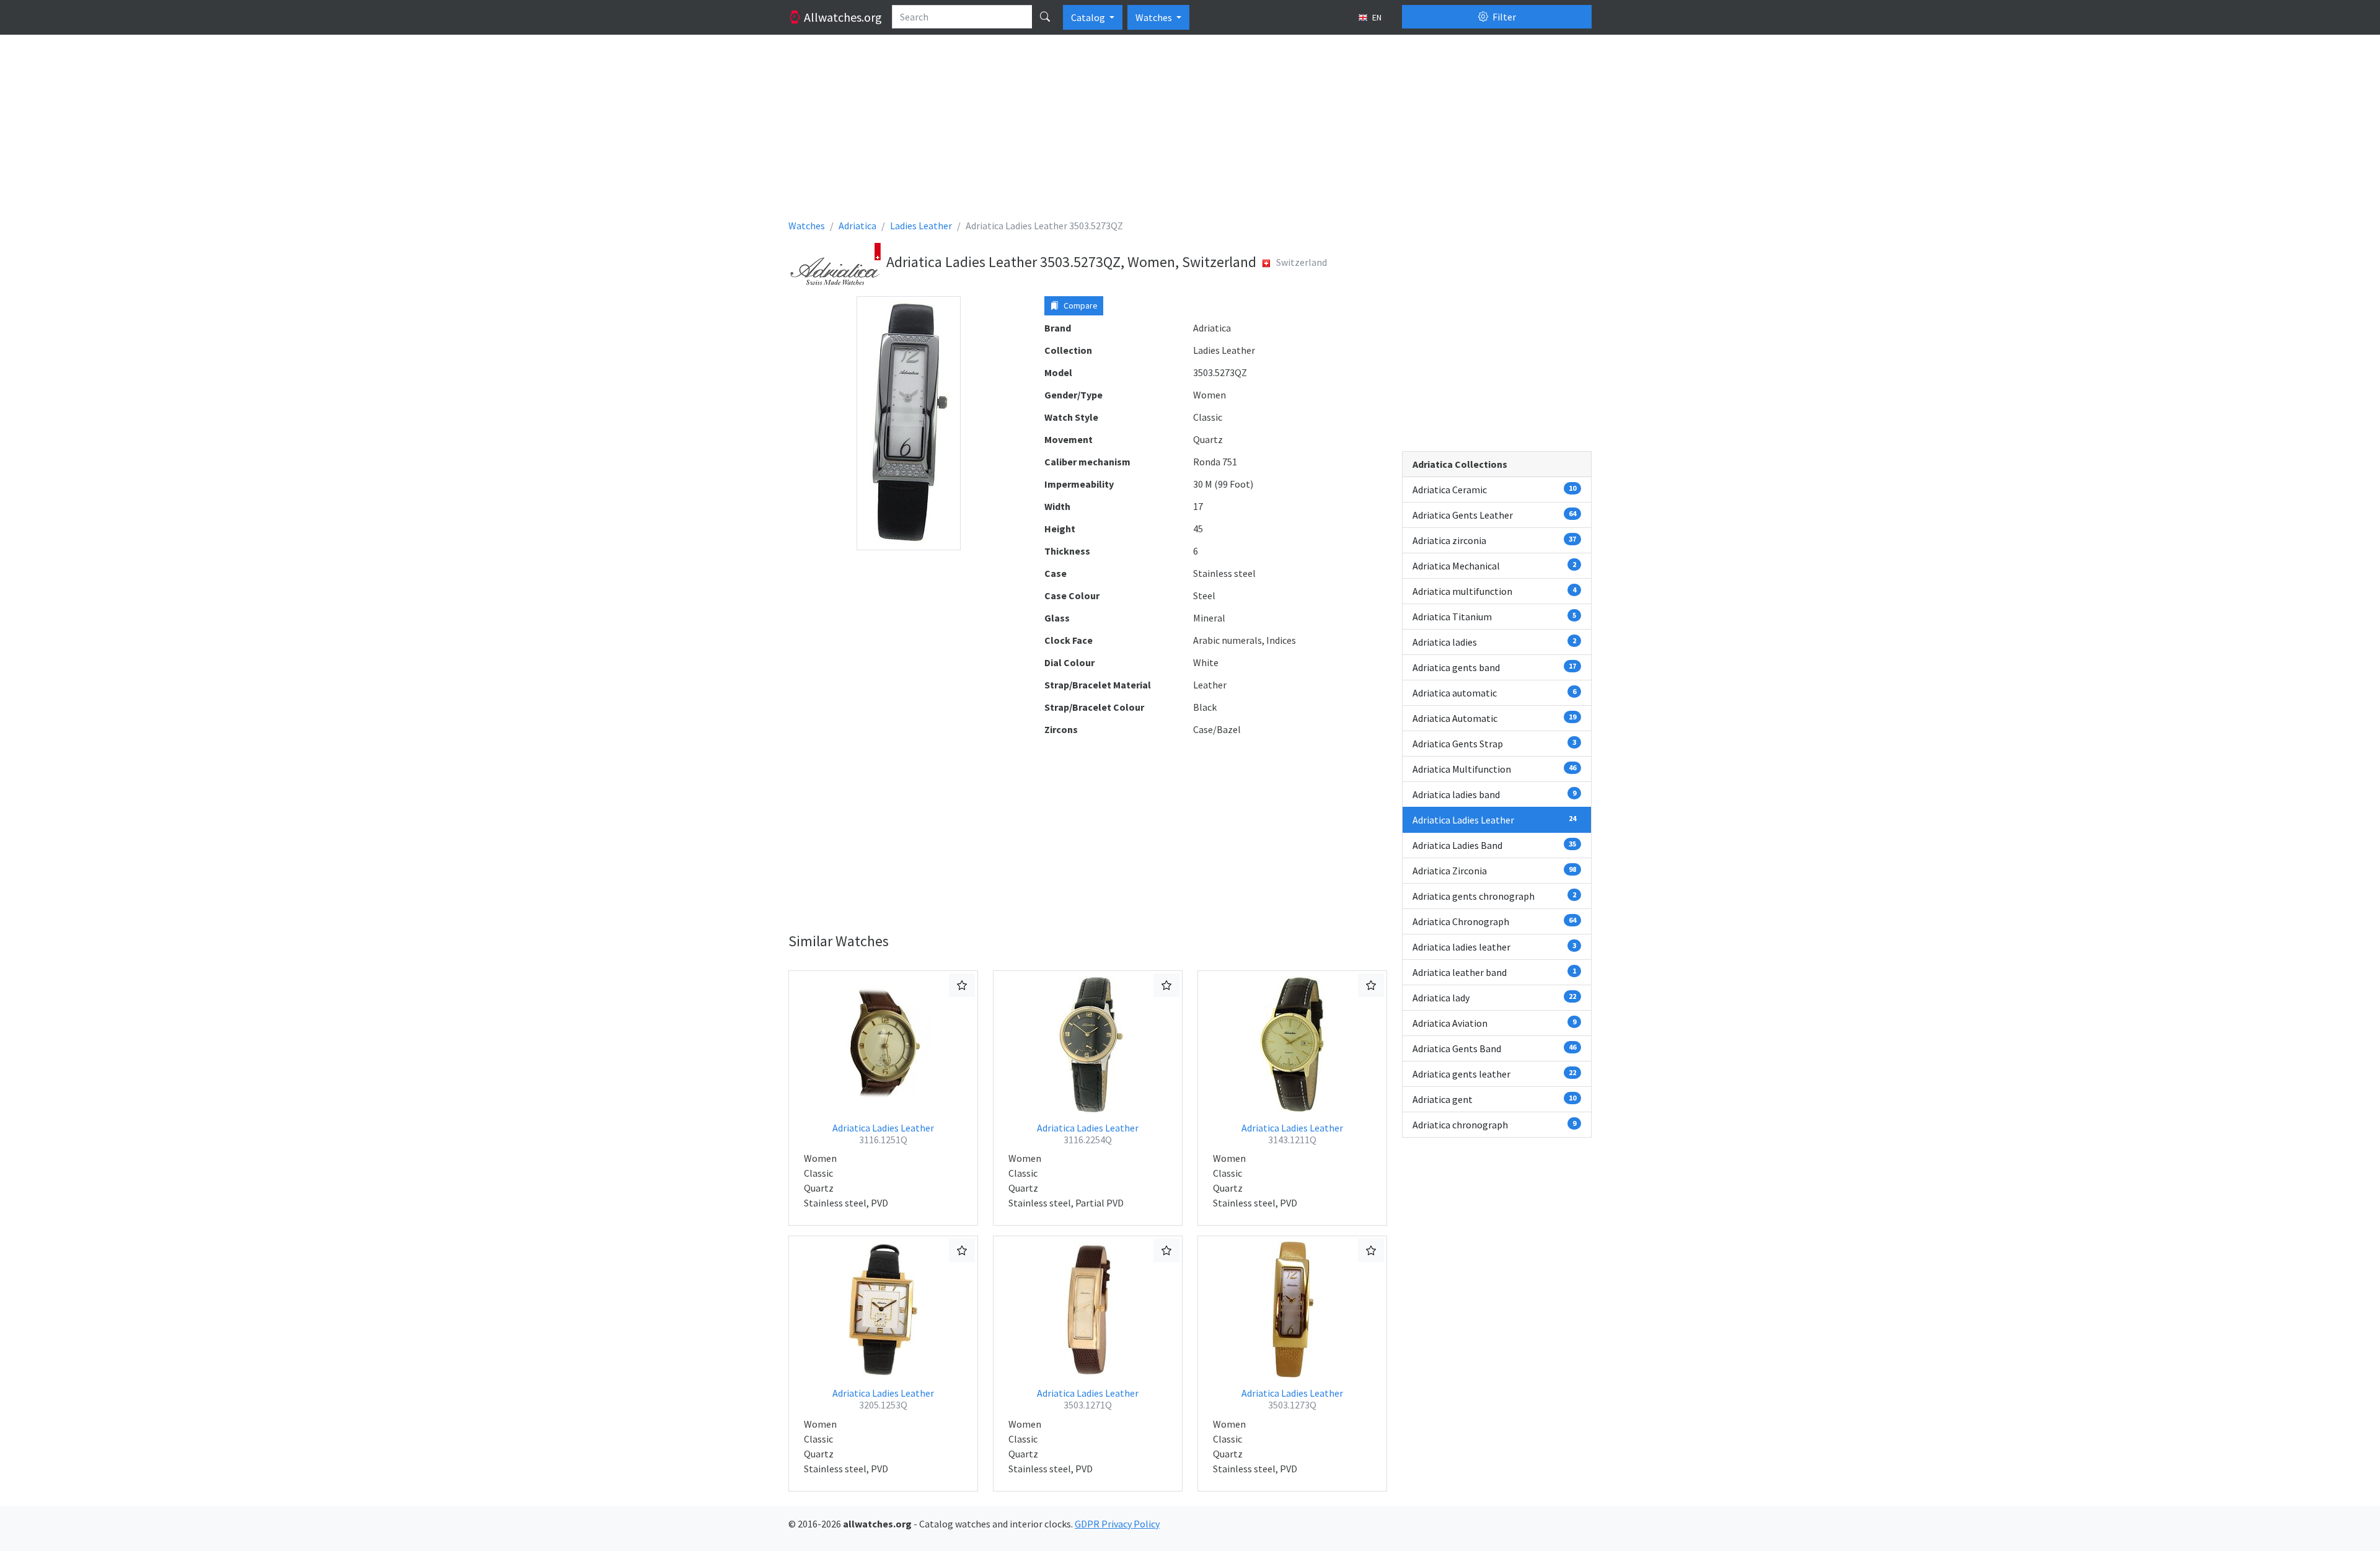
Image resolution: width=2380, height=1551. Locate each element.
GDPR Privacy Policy (1117, 1524)
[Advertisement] (1160, 131)
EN (1376, 17)
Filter (1503, 17)
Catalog (1089, 17)
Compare (1080, 305)
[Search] (1045, 17)
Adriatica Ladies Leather (883, 1134)
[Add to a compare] (962, 985)
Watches (1155, 17)
